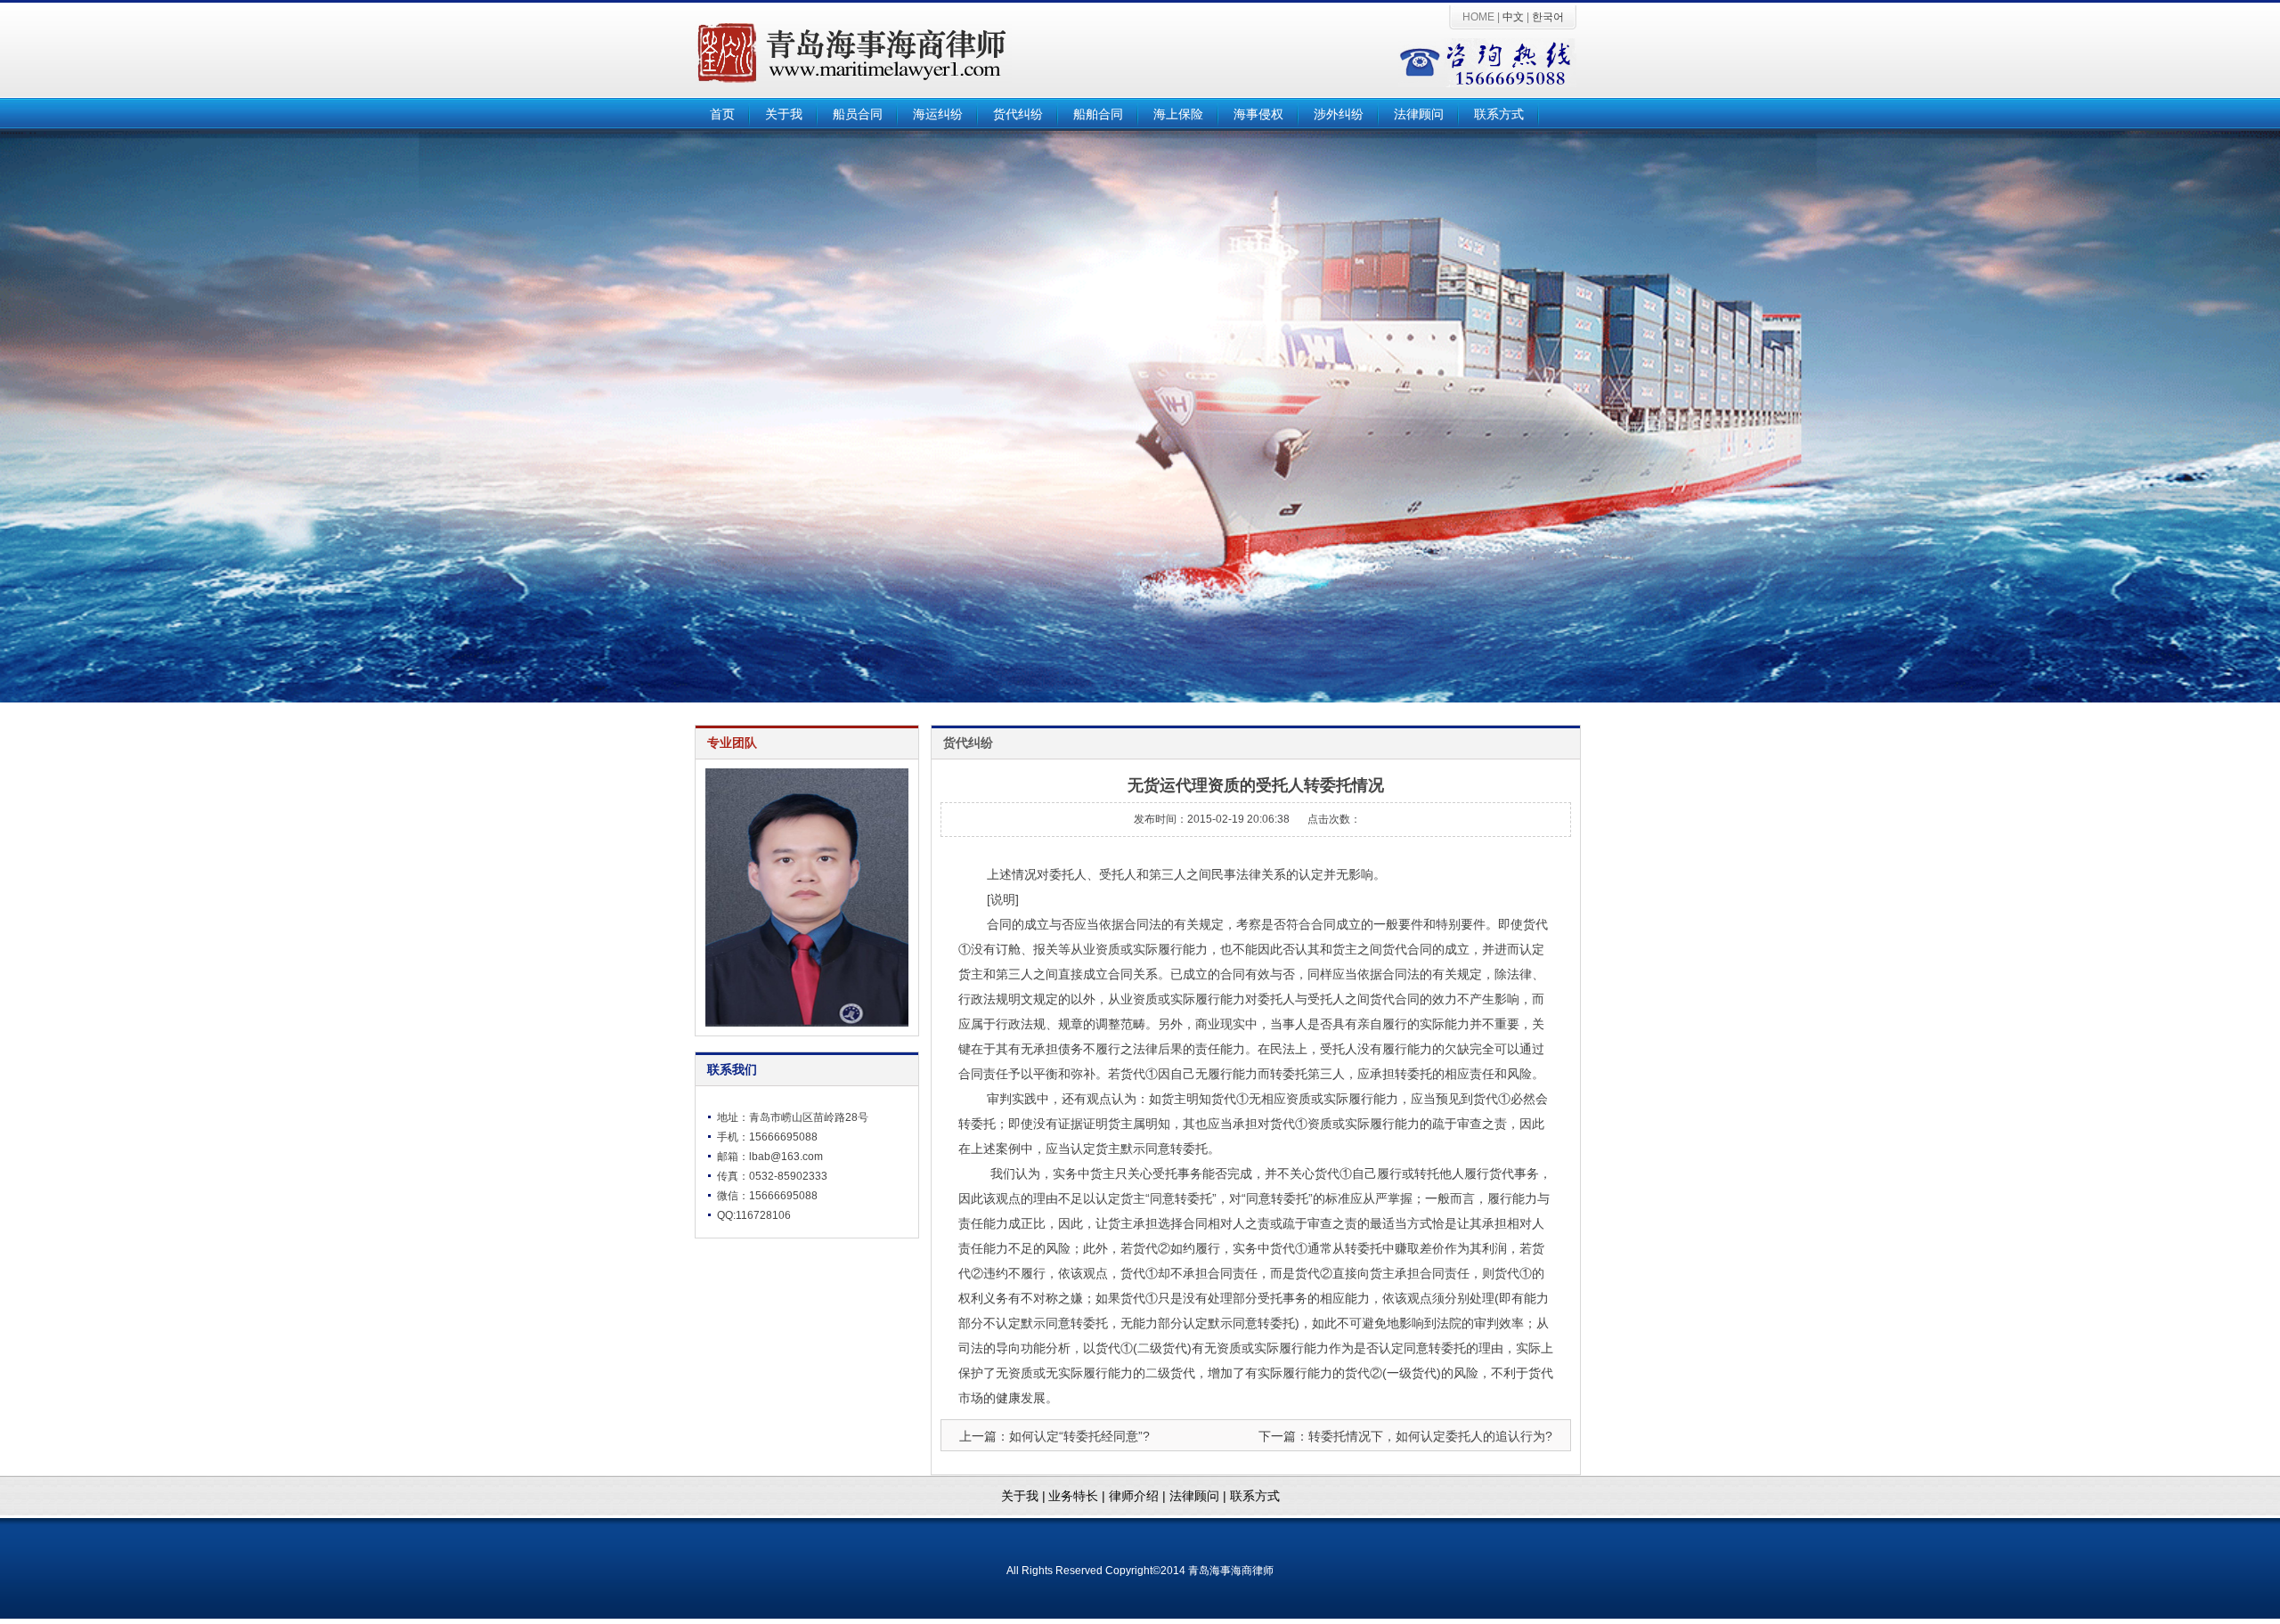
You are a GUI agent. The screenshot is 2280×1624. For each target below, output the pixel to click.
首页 (722, 114)
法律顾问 (1419, 114)
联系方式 (1499, 114)
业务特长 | (1079, 1496)
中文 (1513, 17)
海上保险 (1178, 114)
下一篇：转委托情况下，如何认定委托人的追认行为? (1405, 1436)
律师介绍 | (1139, 1496)
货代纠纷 (1018, 114)
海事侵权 (1258, 114)
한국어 (1548, 17)
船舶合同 (1098, 114)
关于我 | (1023, 1496)
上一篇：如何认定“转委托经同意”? (1054, 1436)
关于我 (784, 114)
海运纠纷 (938, 114)
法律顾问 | (1200, 1496)
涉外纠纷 (1339, 114)
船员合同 (858, 114)
